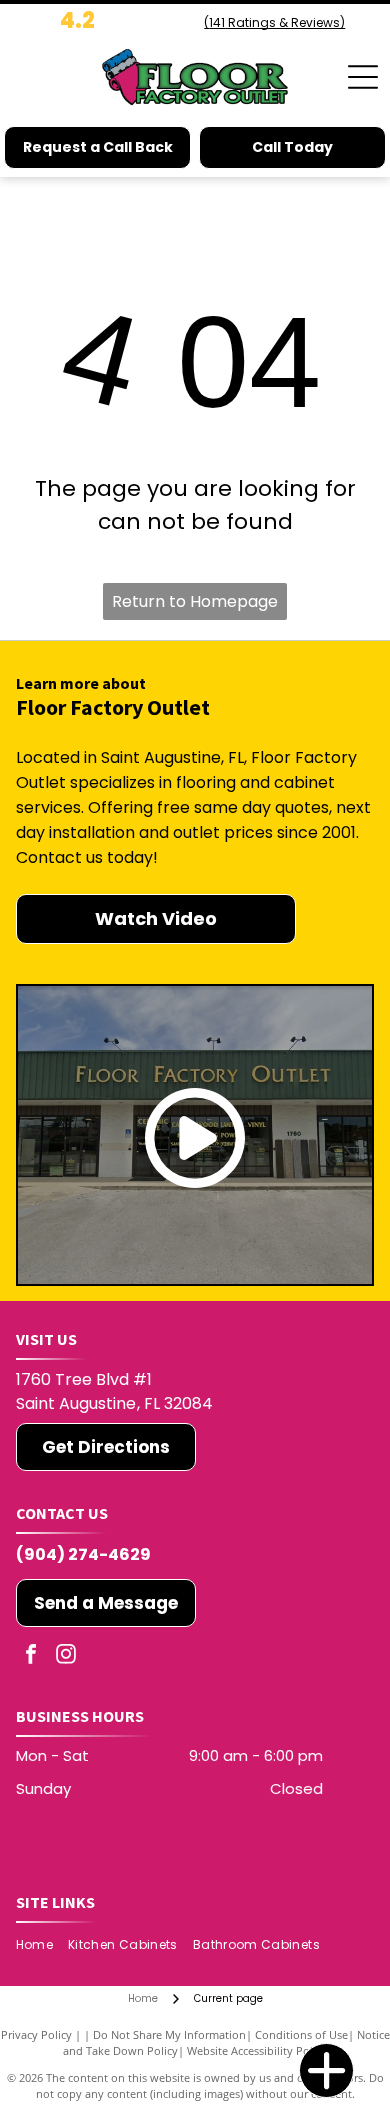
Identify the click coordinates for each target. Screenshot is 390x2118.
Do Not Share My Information (169, 2034)
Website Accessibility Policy (257, 2050)
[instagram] (66, 1656)
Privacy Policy (36, 2034)
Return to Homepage (195, 601)
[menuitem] (42, 1944)
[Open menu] (363, 77)
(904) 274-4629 (83, 1554)
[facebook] (31, 1656)
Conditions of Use (301, 2034)
